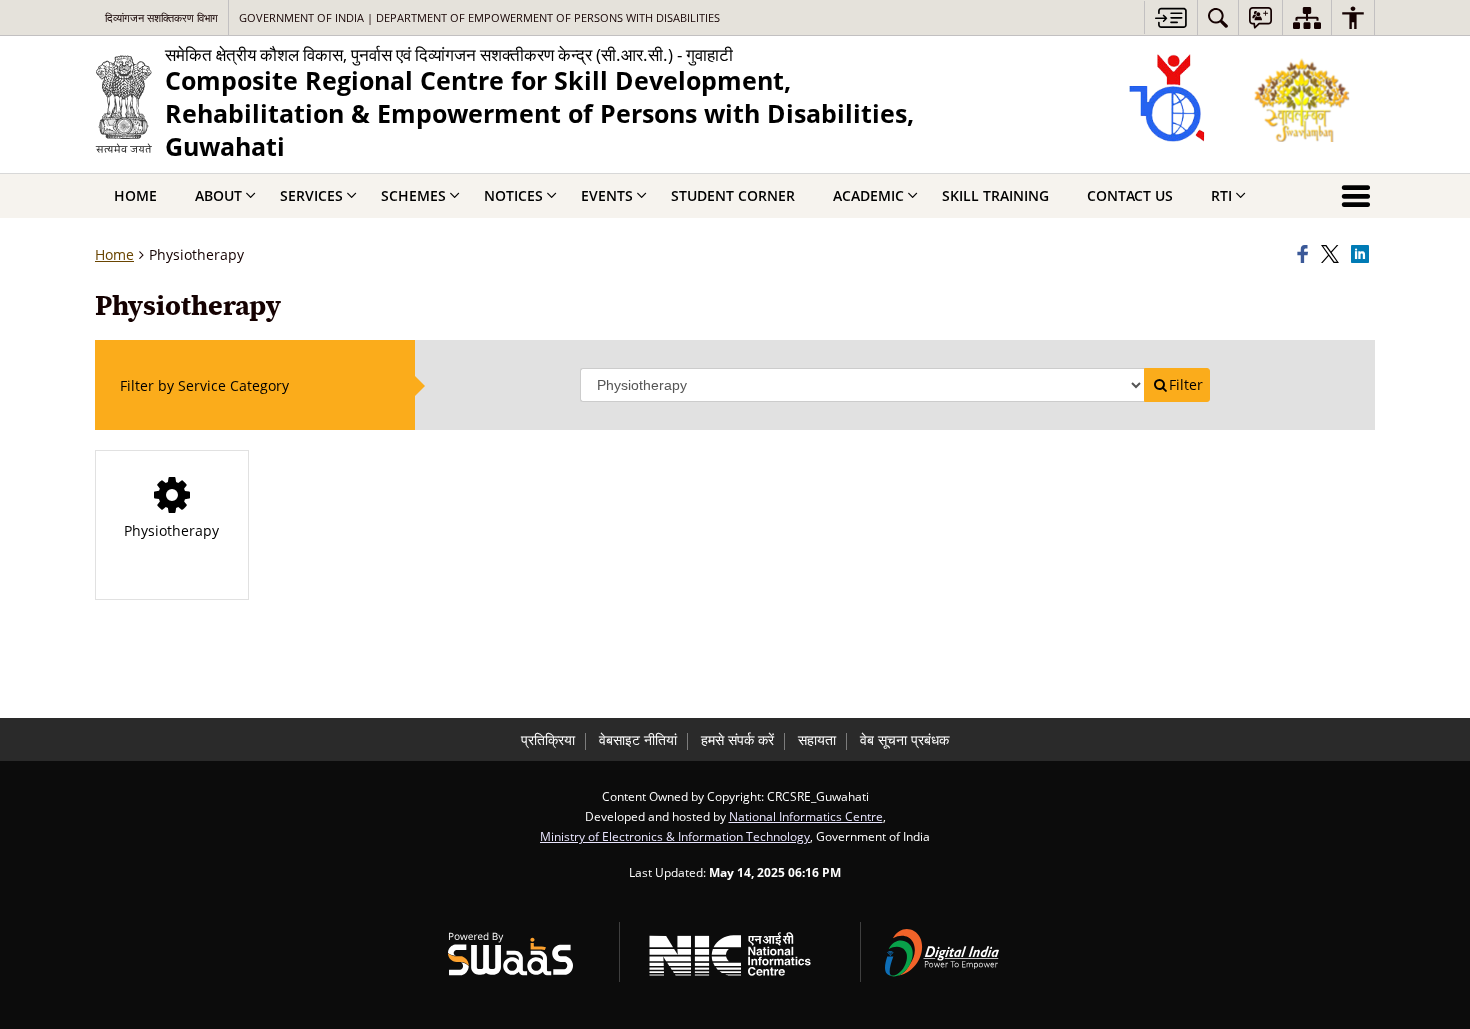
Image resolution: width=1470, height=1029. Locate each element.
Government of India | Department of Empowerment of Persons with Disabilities (479, 17)
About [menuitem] (218, 195)
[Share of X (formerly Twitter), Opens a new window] (1333, 255)
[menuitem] (1218, 17)
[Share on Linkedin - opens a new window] (1363, 255)
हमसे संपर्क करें (737, 739)
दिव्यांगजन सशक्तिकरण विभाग (161, 17)
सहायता (817, 739)
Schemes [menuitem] (413, 195)
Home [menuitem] (135, 195)
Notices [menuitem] (513, 195)
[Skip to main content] (1170, 17)
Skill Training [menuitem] (995, 195)
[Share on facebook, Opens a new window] (1306, 255)
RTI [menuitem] (1221, 195)
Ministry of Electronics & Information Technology (675, 836)
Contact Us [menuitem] (1130, 195)
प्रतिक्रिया (548, 739)
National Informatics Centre (806, 816)
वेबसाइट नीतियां (638, 739)
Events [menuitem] (607, 195)
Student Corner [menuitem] (733, 195)
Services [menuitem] (311, 195)
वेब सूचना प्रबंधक (904, 739)
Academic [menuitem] (868, 195)
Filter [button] (1186, 384)
